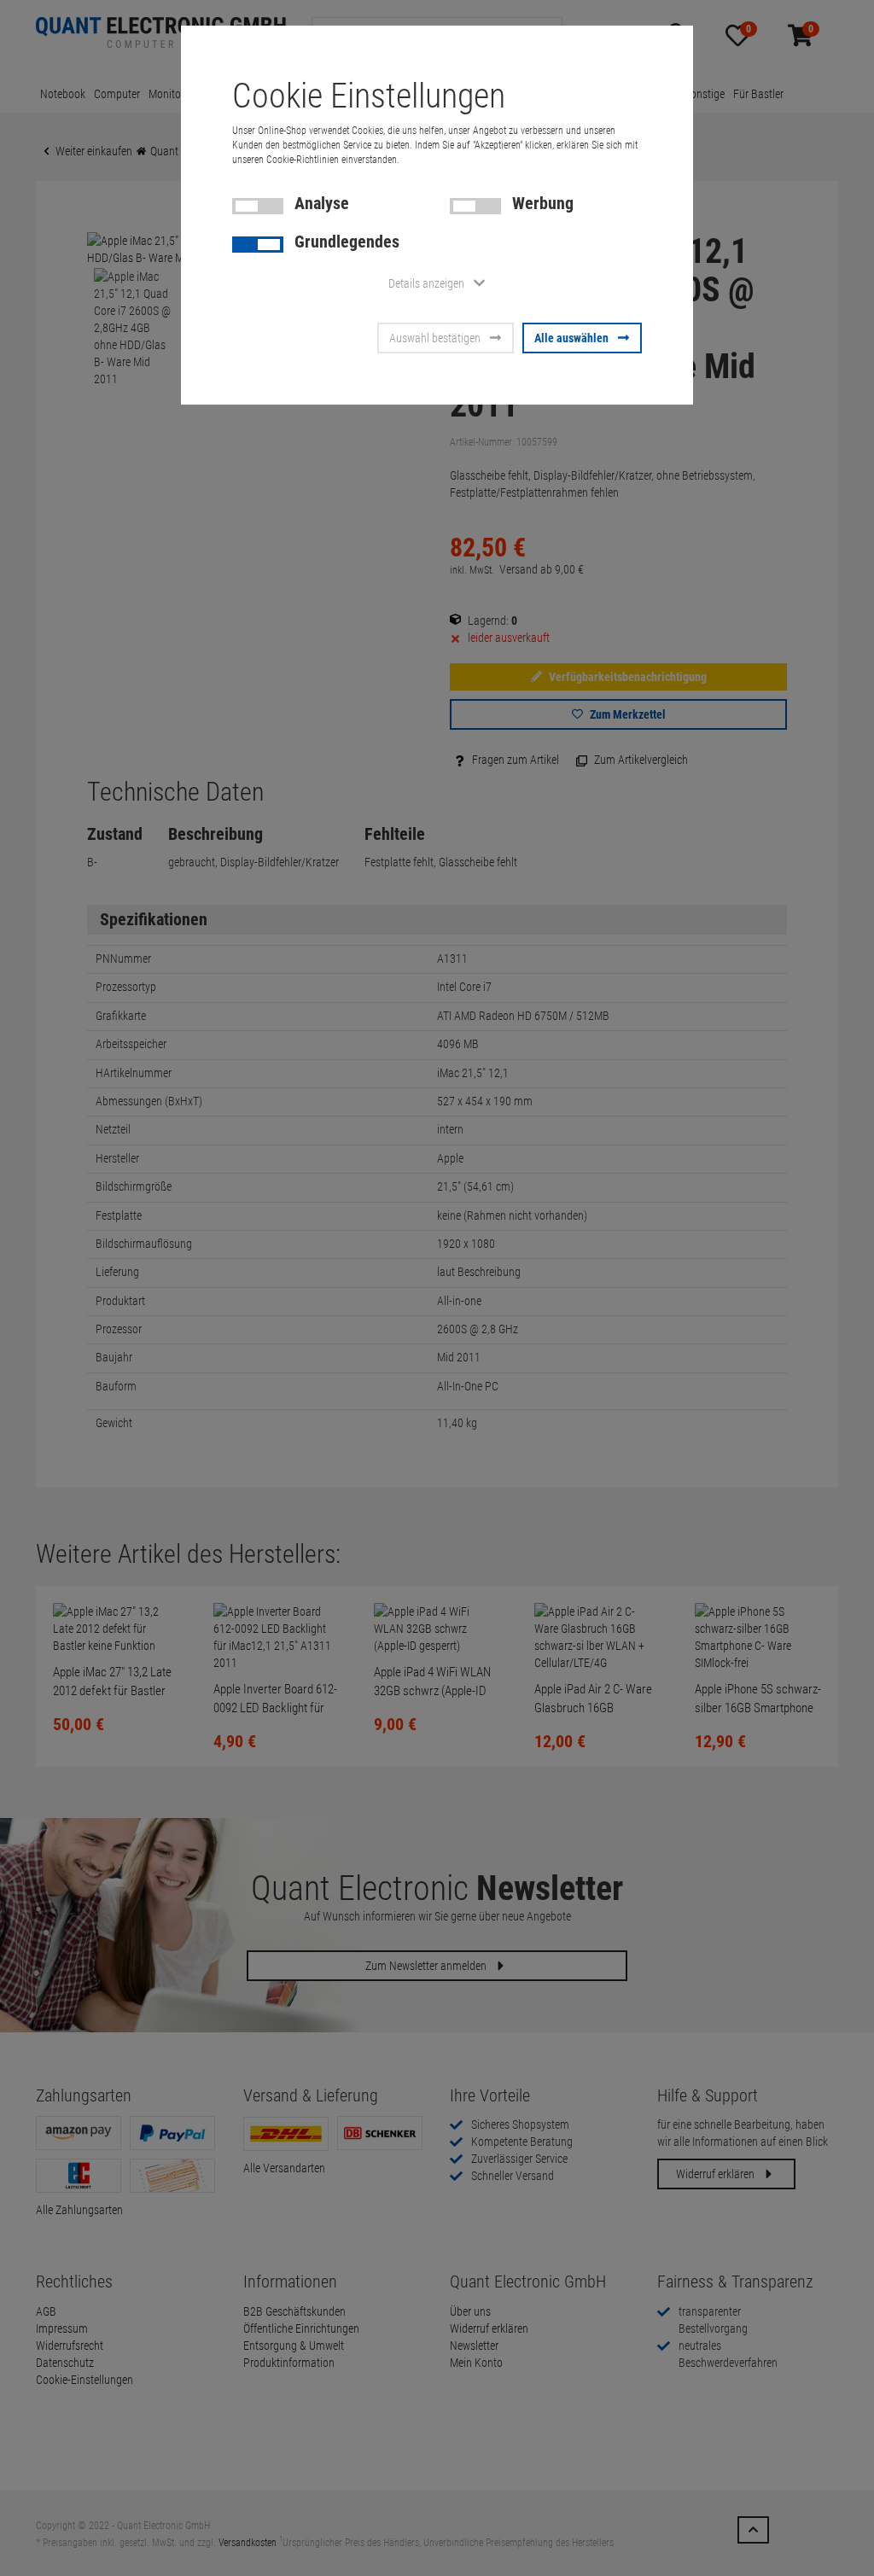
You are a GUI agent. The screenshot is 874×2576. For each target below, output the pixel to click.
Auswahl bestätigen (435, 338)
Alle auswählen (571, 338)
